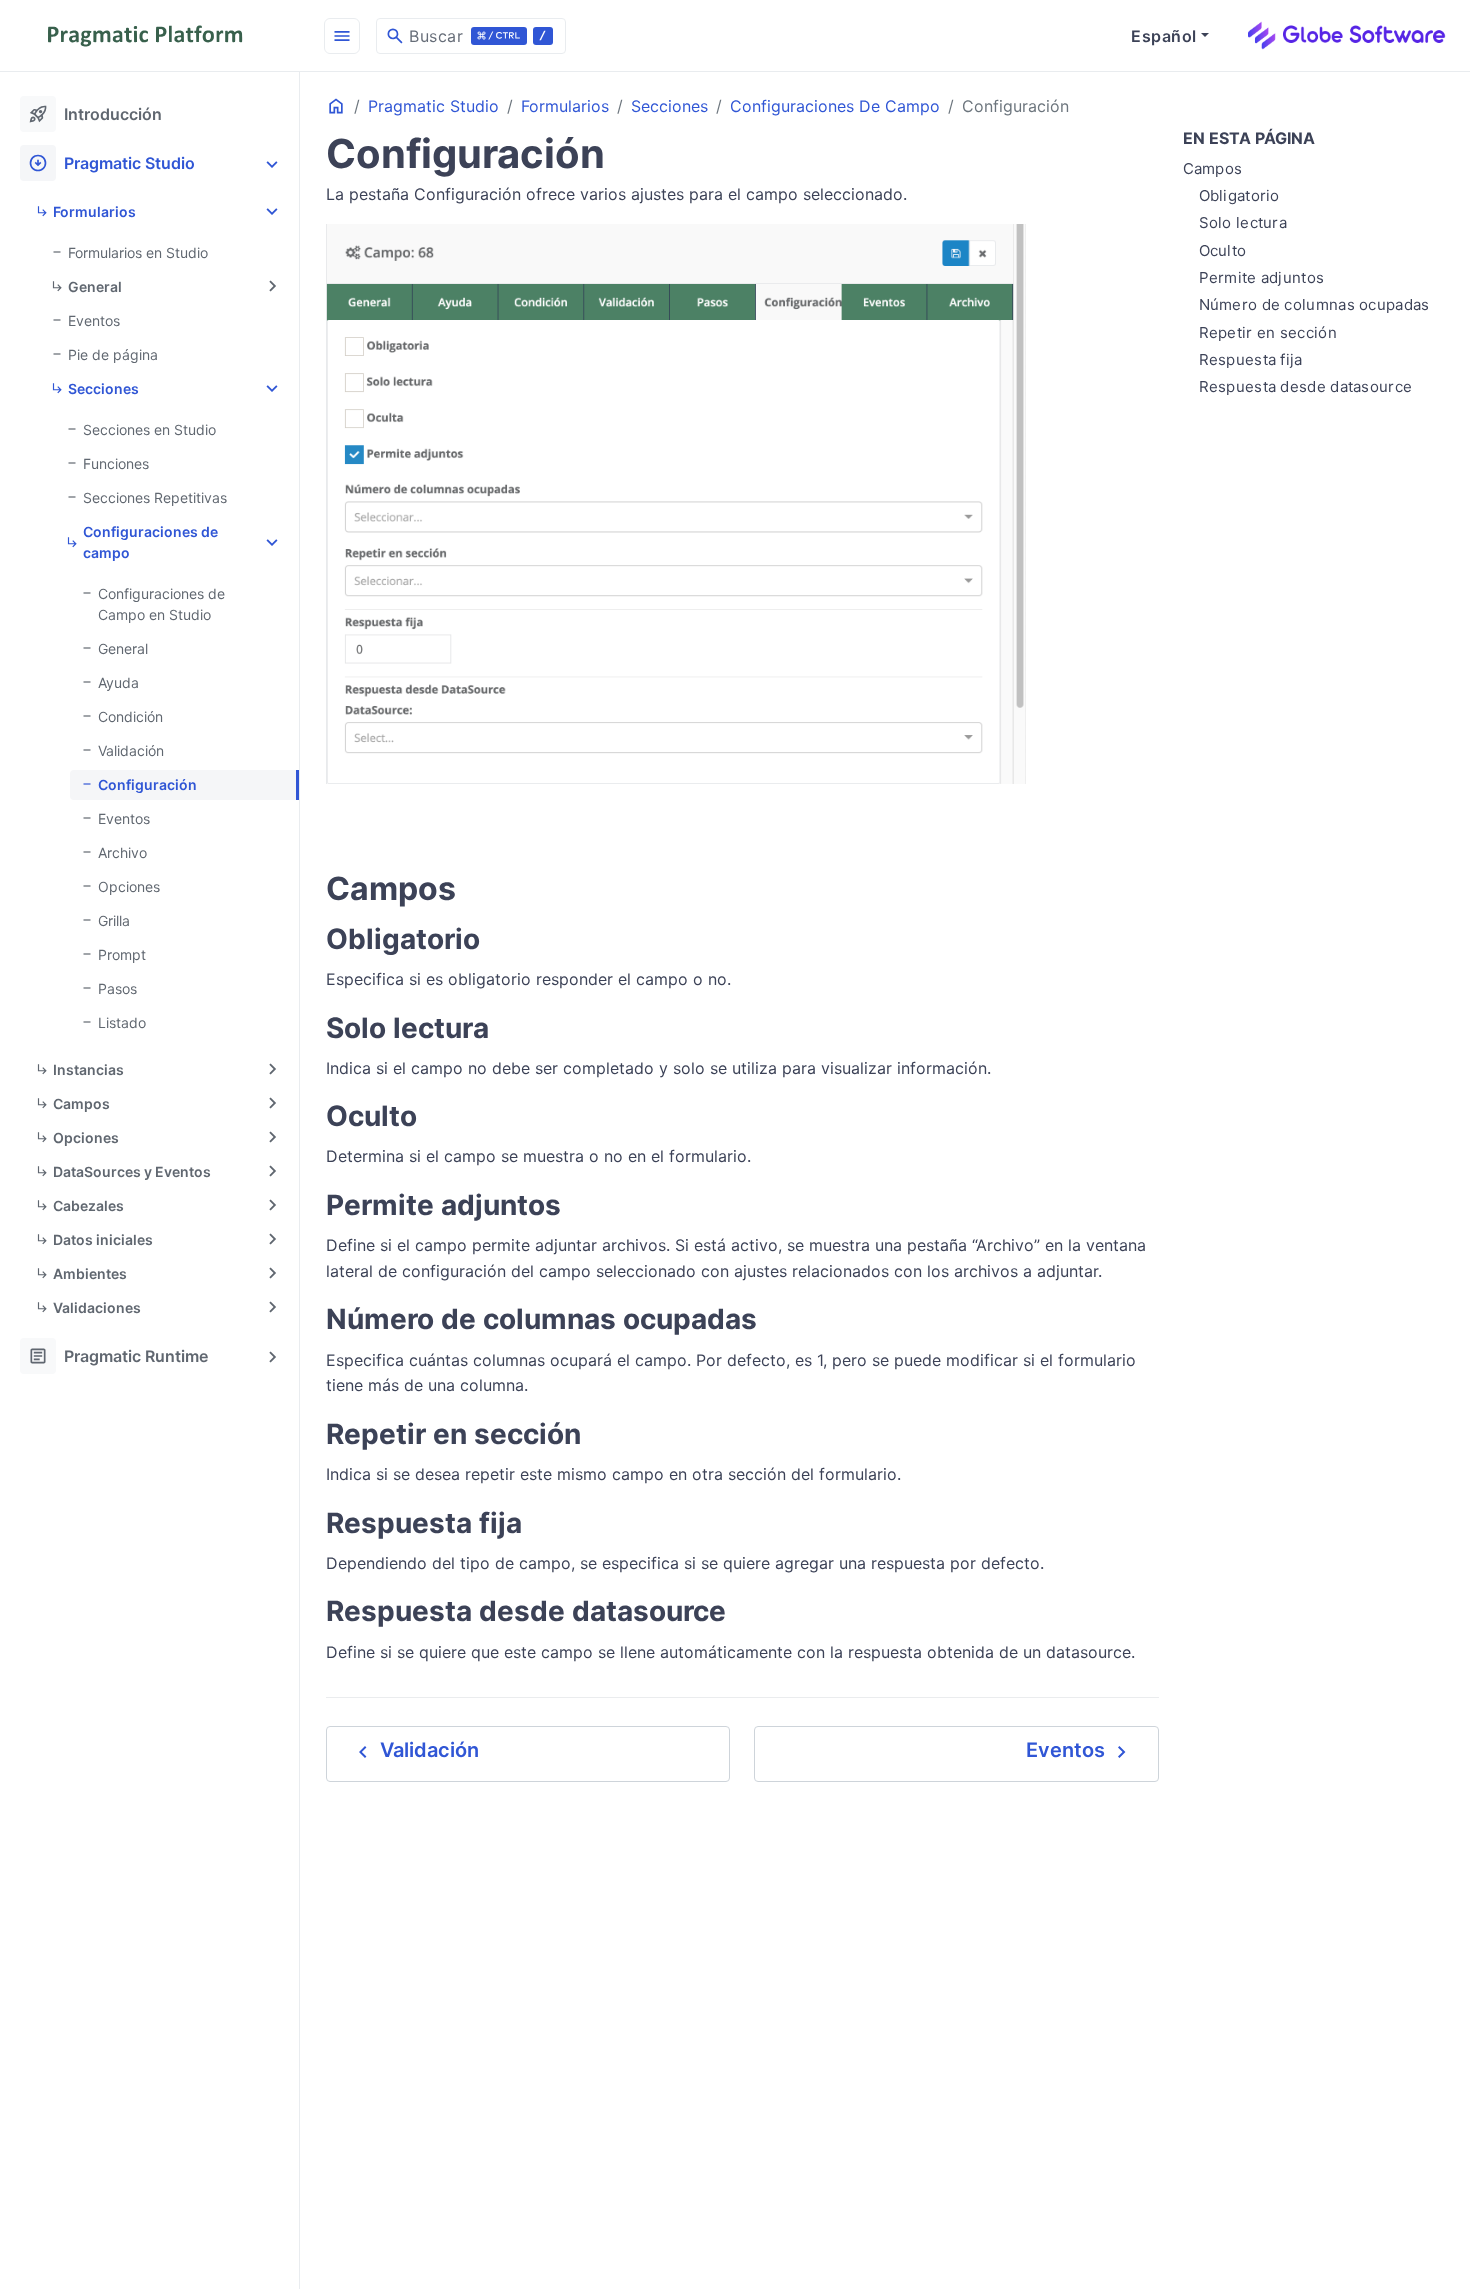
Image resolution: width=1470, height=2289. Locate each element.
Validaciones (97, 1307)
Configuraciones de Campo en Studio (161, 604)
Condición (130, 716)
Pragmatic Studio (111, 163)
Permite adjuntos (1262, 277)
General (95, 286)
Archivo (122, 852)
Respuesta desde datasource (1306, 386)
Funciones (116, 463)
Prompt (122, 954)
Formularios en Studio (138, 252)
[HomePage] (150, 36)
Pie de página (113, 354)
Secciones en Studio (149, 429)
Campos (81, 1103)
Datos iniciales (103, 1239)
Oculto (1223, 250)
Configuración (147, 784)
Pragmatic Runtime (118, 1356)
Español (1164, 36)
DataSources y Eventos (132, 1171)
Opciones (129, 886)
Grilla (114, 920)
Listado (122, 1022)
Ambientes (90, 1273)
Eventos (94, 320)
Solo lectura (1243, 223)
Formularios (94, 211)
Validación (131, 750)
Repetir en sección (1268, 332)
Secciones (103, 388)
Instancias (88, 1069)
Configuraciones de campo (150, 542)
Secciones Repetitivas (155, 497)
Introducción (95, 114)
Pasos (117, 988)
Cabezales (88, 1205)
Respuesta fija (1251, 359)
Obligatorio (1239, 195)
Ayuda (118, 682)
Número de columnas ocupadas (1314, 304)
